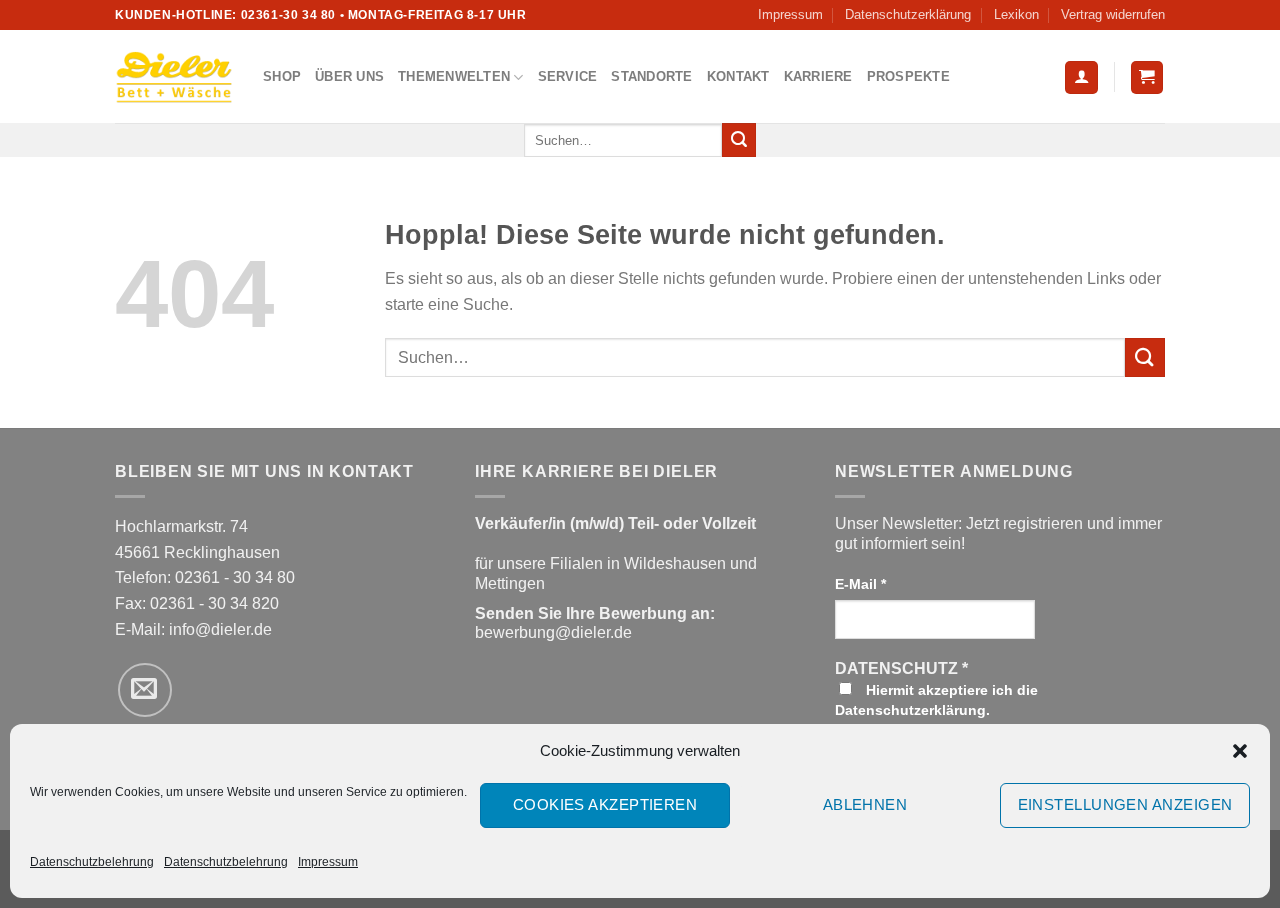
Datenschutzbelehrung (92, 862)
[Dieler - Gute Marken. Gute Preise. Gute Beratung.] (174, 77)
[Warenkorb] (1147, 77)
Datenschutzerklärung (908, 14)
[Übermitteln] (739, 140)
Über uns (349, 76)
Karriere (818, 76)
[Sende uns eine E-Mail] (145, 690)
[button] (1240, 751)
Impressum (328, 862)
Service (568, 76)
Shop (282, 76)
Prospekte (908, 76)
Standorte (651, 76)
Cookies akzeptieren (605, 804)
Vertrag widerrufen (1113, 14)
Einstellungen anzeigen (1125, 804)
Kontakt (738, 76)
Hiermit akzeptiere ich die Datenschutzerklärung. (936, 700)
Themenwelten (454, 76)
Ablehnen (865, 804)
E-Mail (860, 584)
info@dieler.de (220, 629)
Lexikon (1016, 14)
